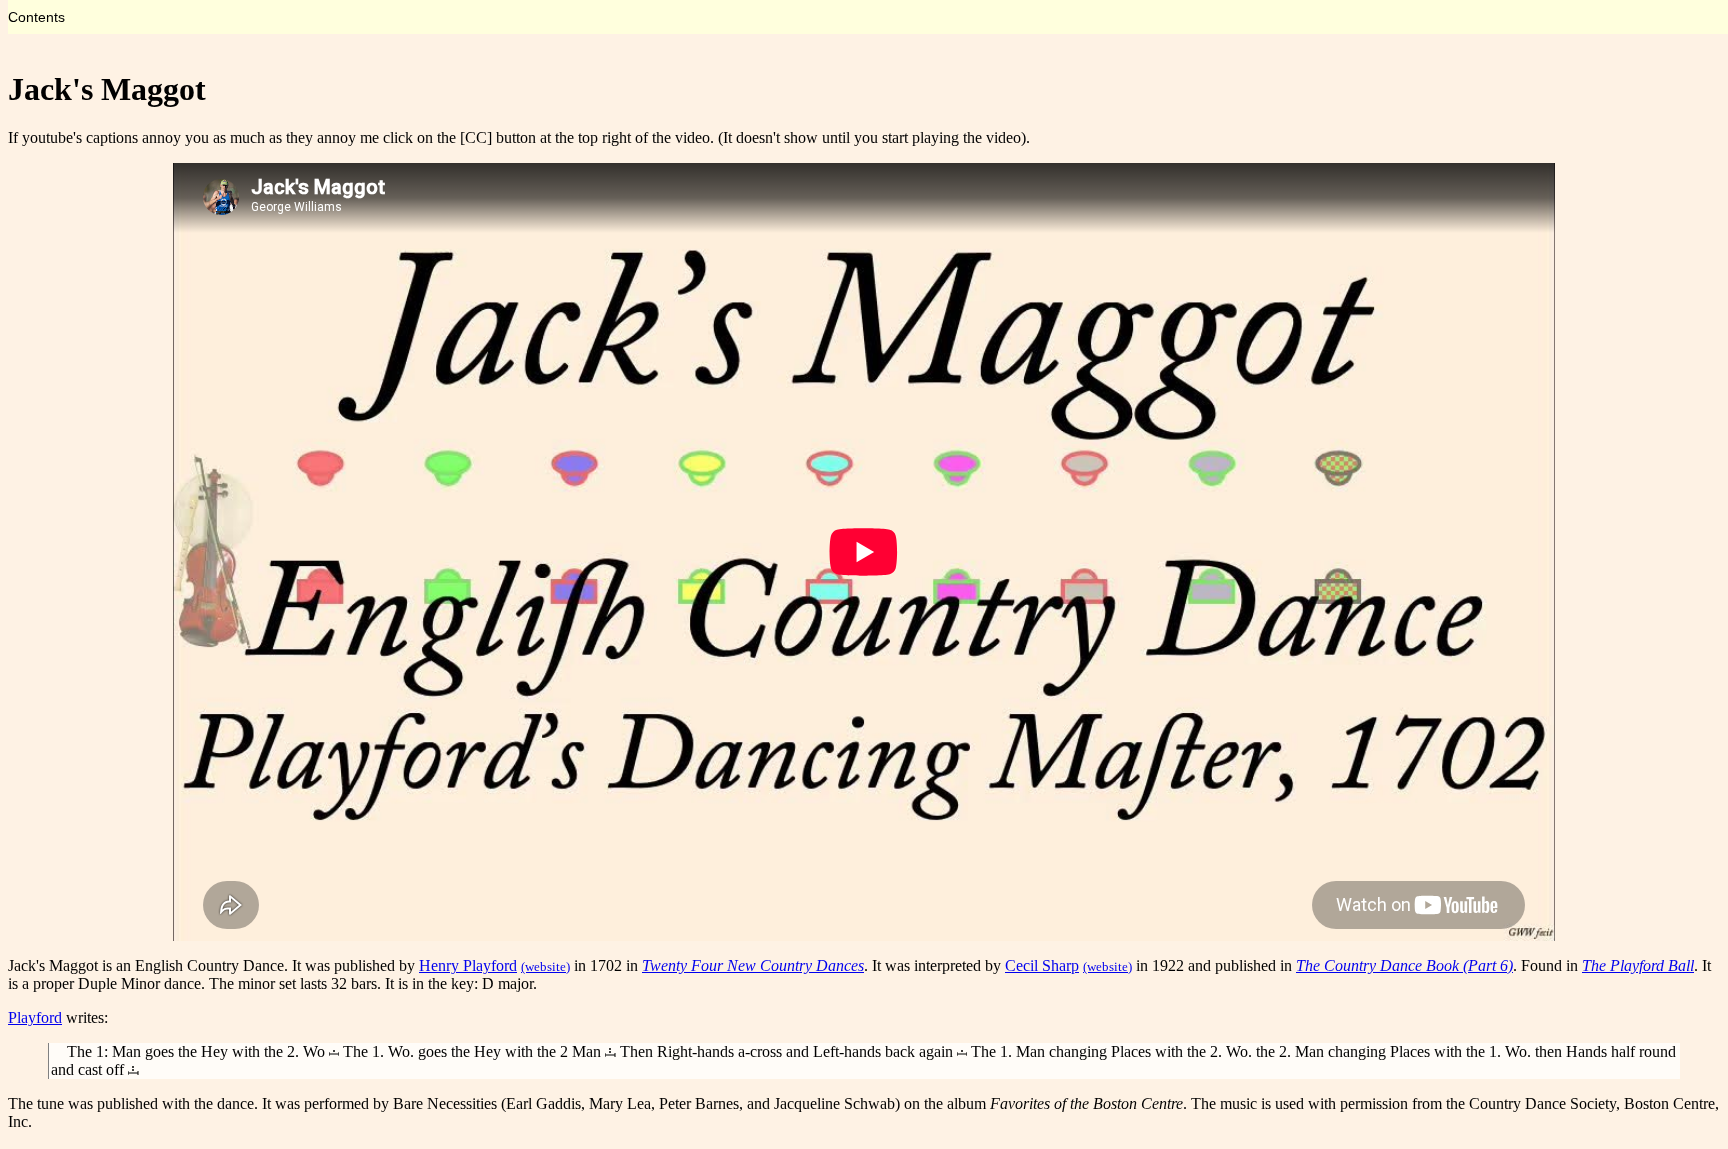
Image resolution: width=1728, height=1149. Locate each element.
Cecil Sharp (1042, 965)
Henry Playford (468, 965)
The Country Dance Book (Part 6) (1404, 965)
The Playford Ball (1638, 965)
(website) (545, 966)
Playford (35, 1017)
